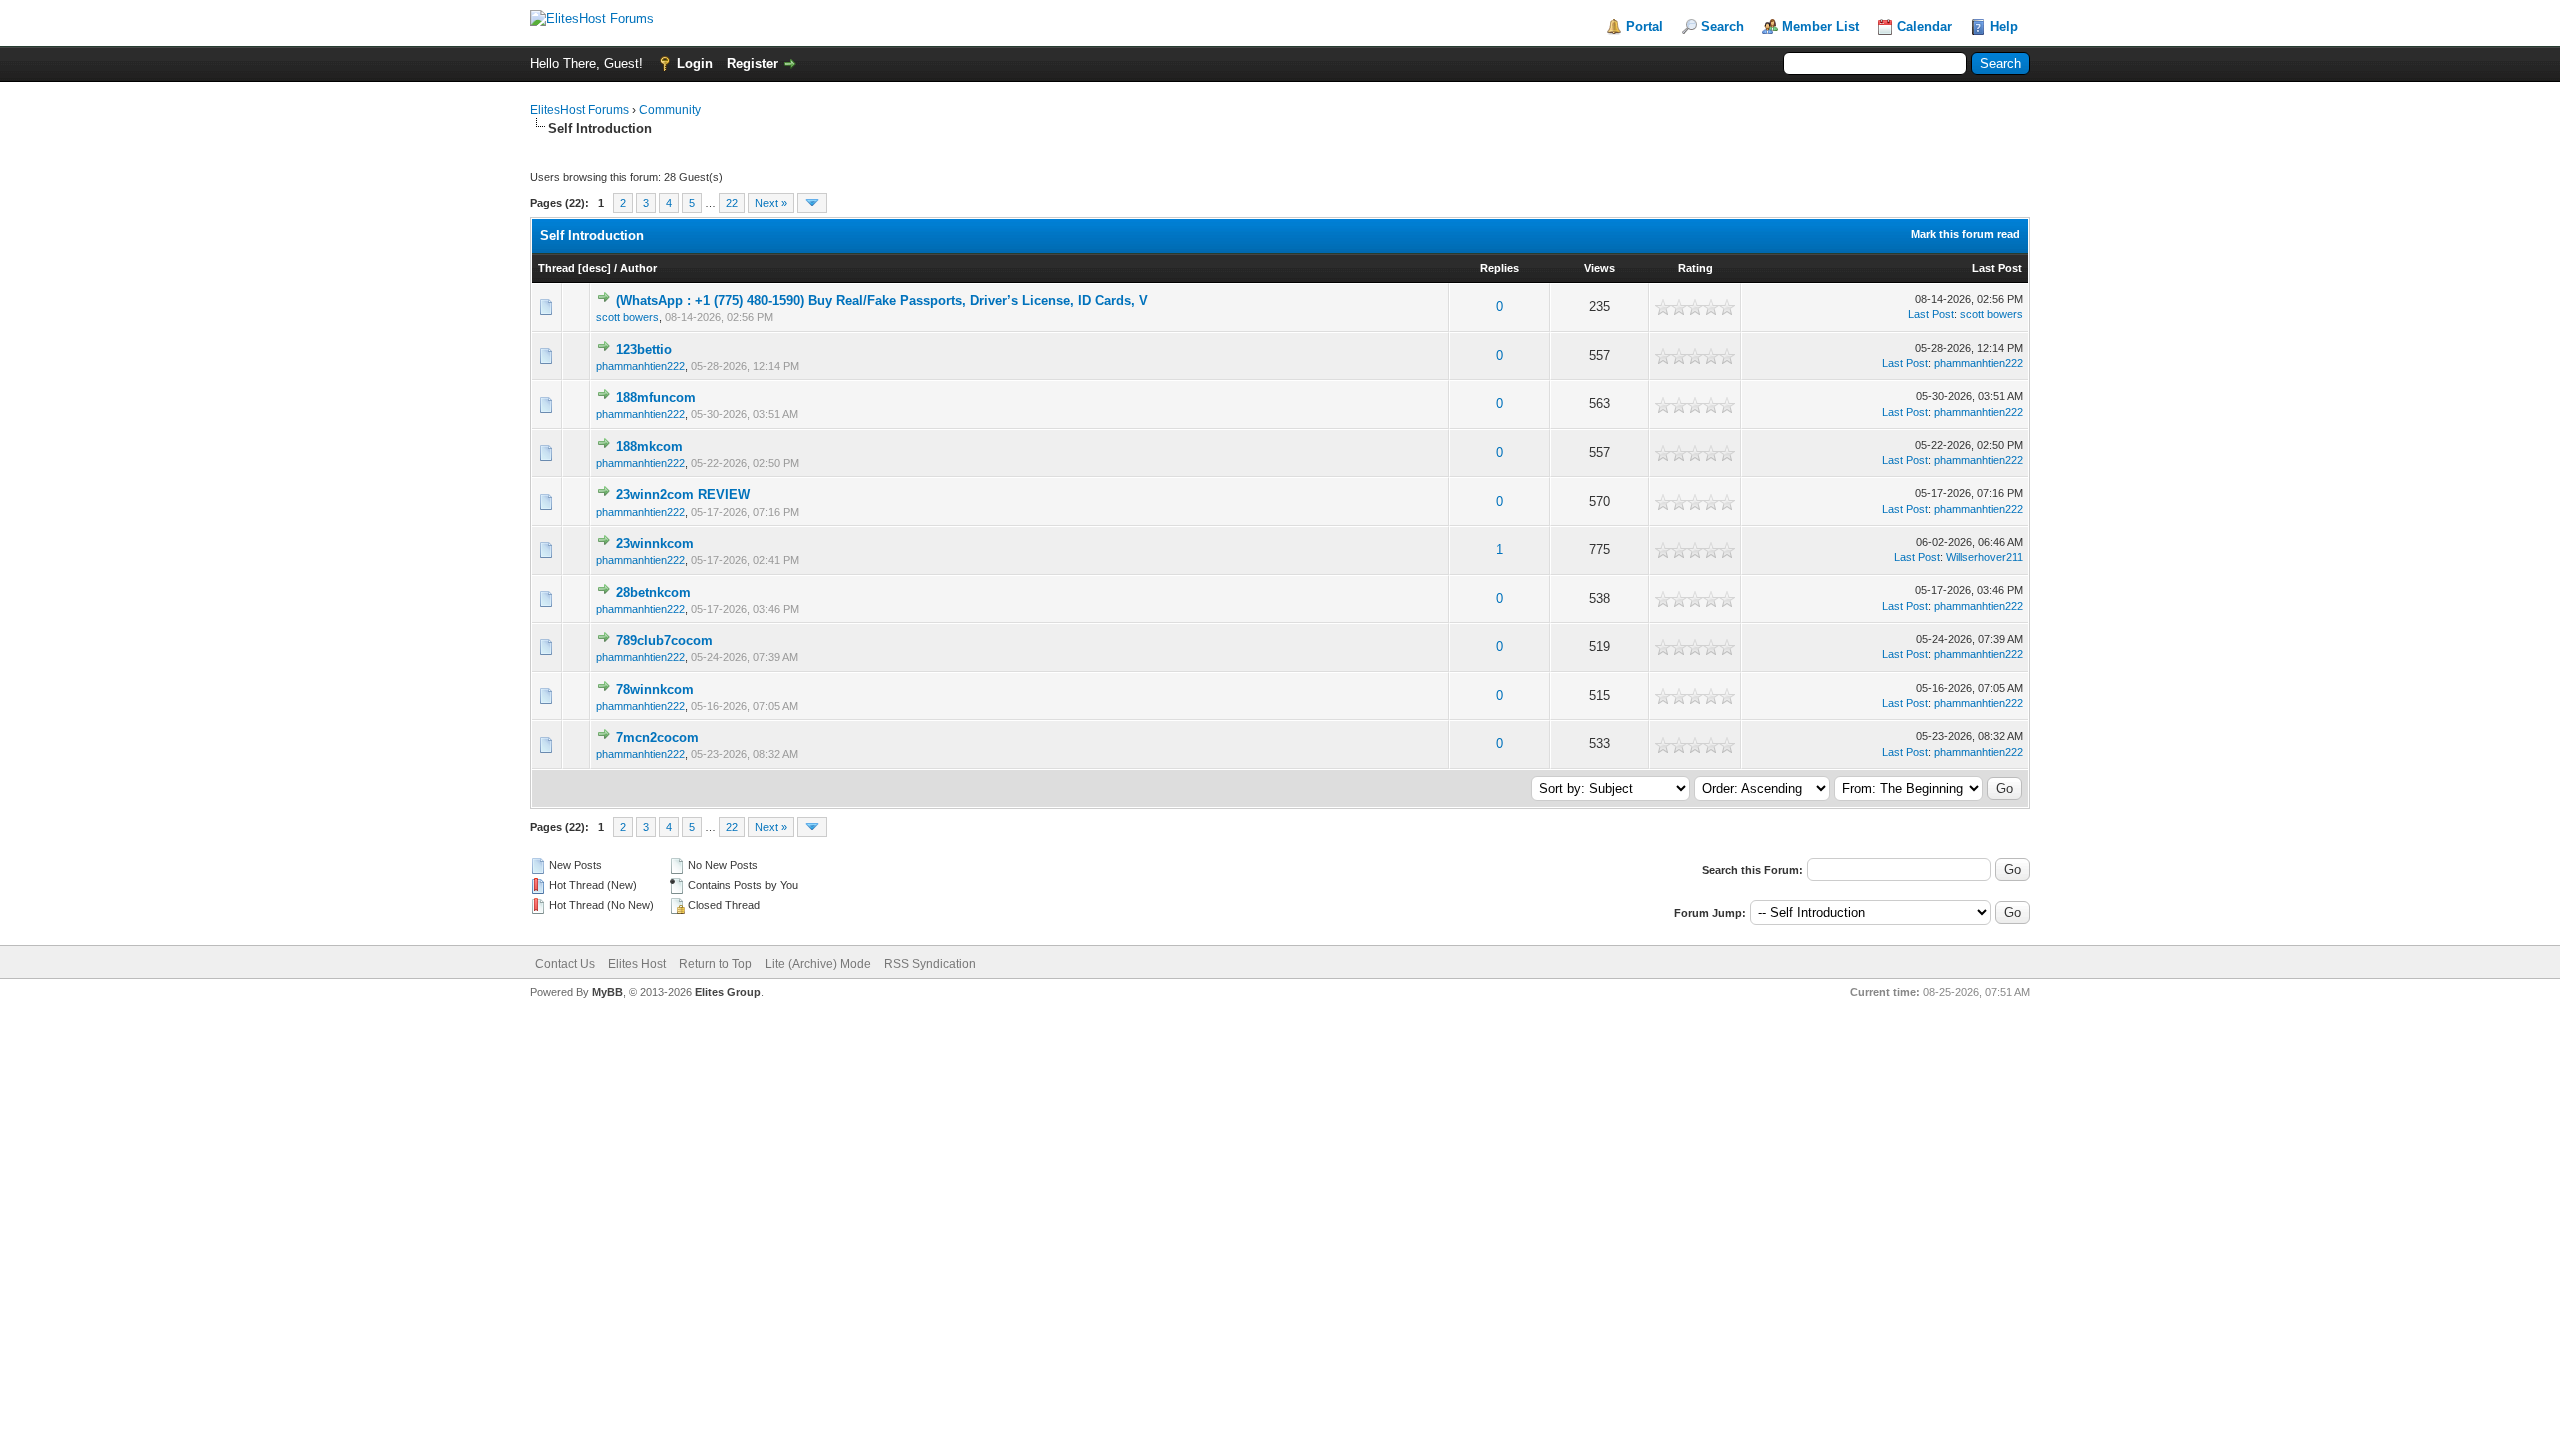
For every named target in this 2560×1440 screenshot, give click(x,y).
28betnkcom (653, 592)
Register (752, 63)
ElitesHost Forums (579, 110)
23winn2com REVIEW (683, 494)
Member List (1820, 26)
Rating (1695, 268)
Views (1599, 268)
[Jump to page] (812, 203)
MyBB (607, 992)
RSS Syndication (930, 964)
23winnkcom (655, 543)
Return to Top (715, 964)
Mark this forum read (1965, 234)
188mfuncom (656, 397)
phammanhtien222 (640, 366)
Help (2004, 26)
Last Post (1997, 268)
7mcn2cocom (657, 737)
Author (638, 268)
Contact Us (565, 964)
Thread (556, 268)
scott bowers (627, 317)
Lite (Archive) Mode (818, 964)
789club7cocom (664, 640)
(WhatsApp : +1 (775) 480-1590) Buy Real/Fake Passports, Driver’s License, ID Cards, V (882, 300)
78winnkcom (655, 689)
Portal (1644, 26)
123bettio (644, 349)
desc (594, 268)
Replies (1499, 268)
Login (695, 63)
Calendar (1924, 26)
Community (670, 110)
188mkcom (649, 446)
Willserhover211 (1984, 557)
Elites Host (637, 964)
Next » (771, 203)
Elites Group (728, 992)
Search (1722, 26)
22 (732, 203)
